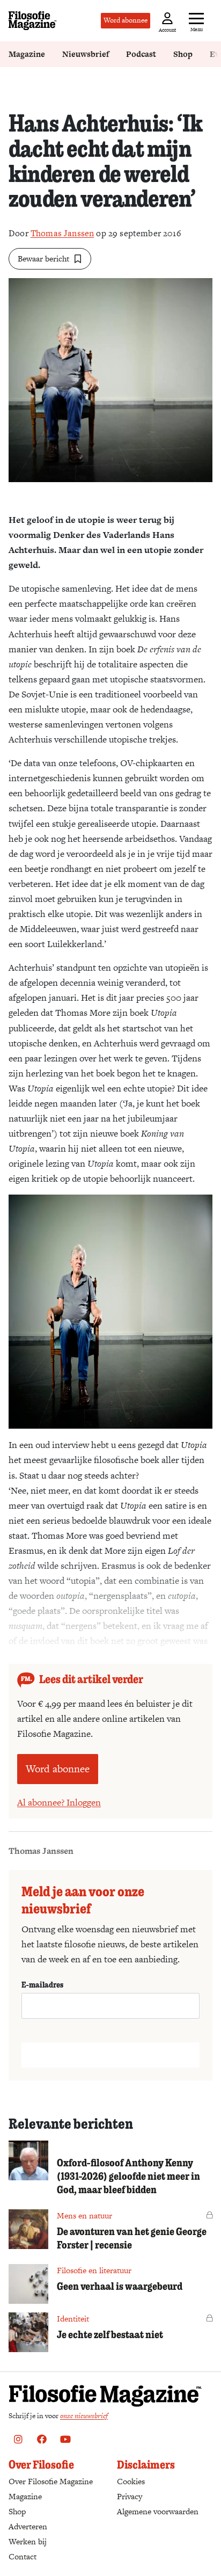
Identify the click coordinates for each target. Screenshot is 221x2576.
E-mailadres (42, 1984)
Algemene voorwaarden (158, 2511)
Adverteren (28, 2526)
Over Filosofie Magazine (51, 2481)
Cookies (131, 2481)
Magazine (27, 54)
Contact (23, 2556)
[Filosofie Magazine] (33, 21)
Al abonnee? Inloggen (59, 1802)
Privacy (130, 2496)
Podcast (141, 54)
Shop (183, 54)
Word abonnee (126, 20)
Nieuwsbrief (86, 54)
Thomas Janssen (62, 233)
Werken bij (28, 2541)
